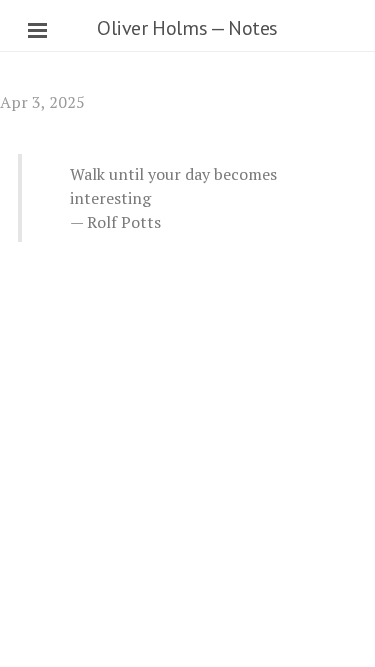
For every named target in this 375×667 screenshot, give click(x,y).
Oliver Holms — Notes (187, 28)
